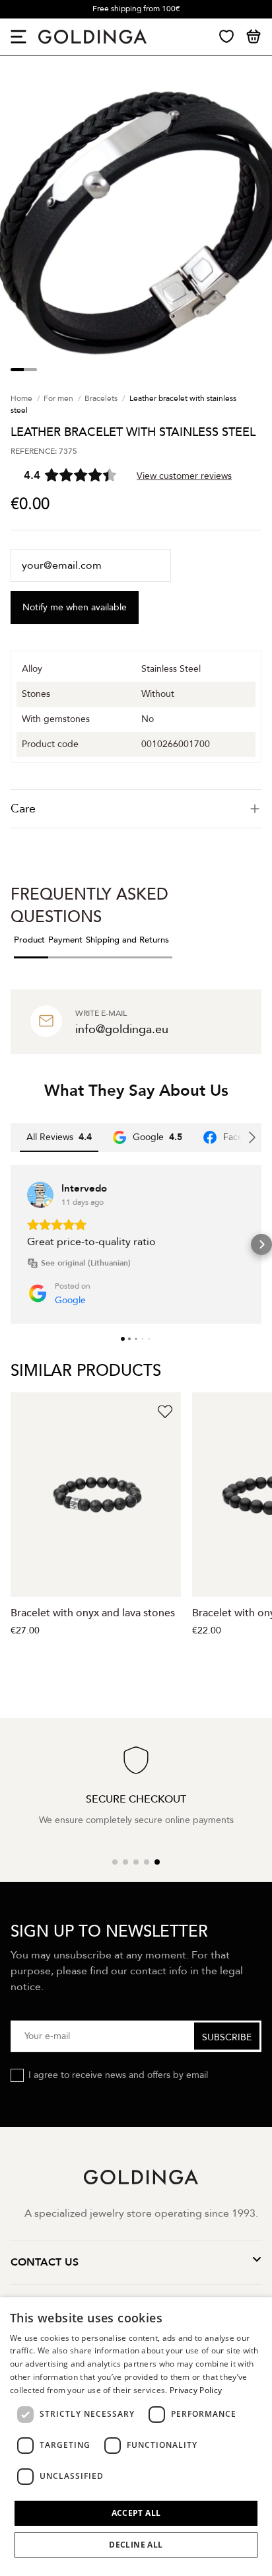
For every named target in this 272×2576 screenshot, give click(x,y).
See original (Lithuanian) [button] (86, 1263)
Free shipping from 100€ (136, 9)
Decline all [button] (136, 2545)
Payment (65, 940)
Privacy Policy (196, 2390)
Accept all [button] (136, 2513)
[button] (11, 1244)
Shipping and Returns (127, 940)
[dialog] (136, 2437)
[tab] (136, 809)
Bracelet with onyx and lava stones (93, 1613)
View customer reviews (184, 476)
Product (29, 940)
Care (23, 809)
